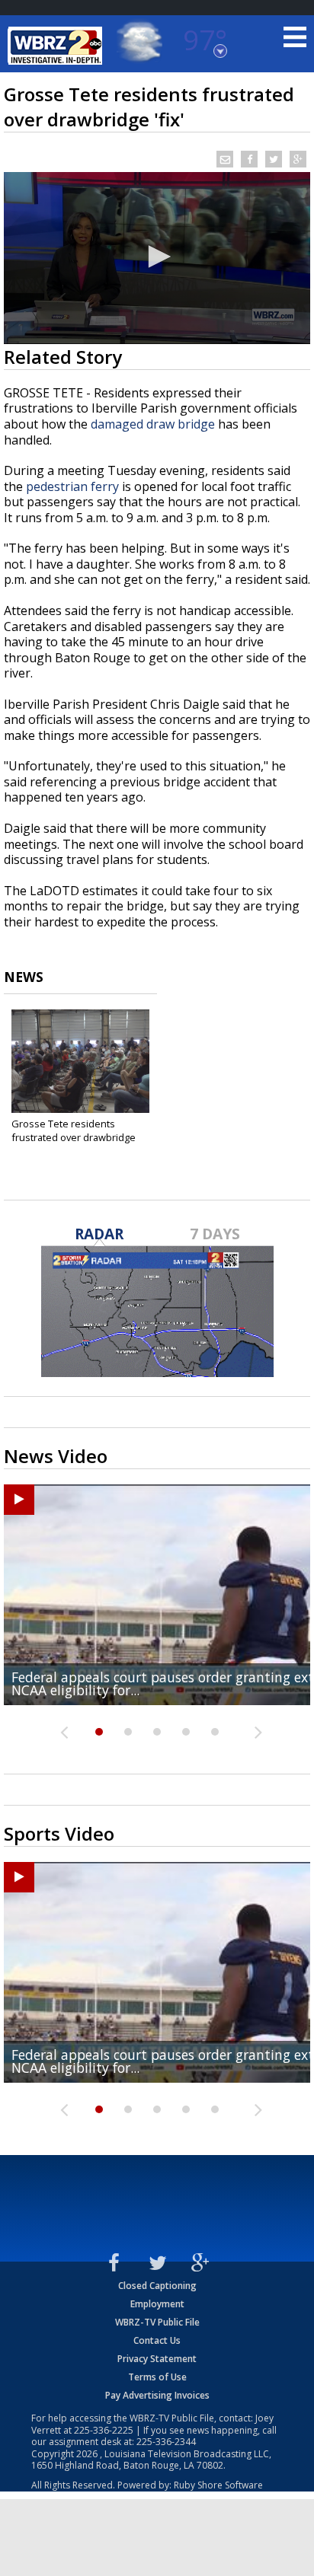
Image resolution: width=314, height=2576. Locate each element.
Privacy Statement (157, 2359)
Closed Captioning (157, 2286)
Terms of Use (157, 2377)
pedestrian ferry (72, 486)
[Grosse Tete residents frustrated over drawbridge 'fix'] (80, 1061)
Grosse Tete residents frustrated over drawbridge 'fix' (74, 1137)
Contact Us (157, 2340)
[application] (157, 258)
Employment (157, 2304)
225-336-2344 (166, 2442)
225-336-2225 (104, 2430)
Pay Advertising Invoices (157, 2395)
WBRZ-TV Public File (157, 2322)
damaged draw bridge (153, 424)
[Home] (57, 46)
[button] (157, 257)
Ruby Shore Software (218, 2485)
